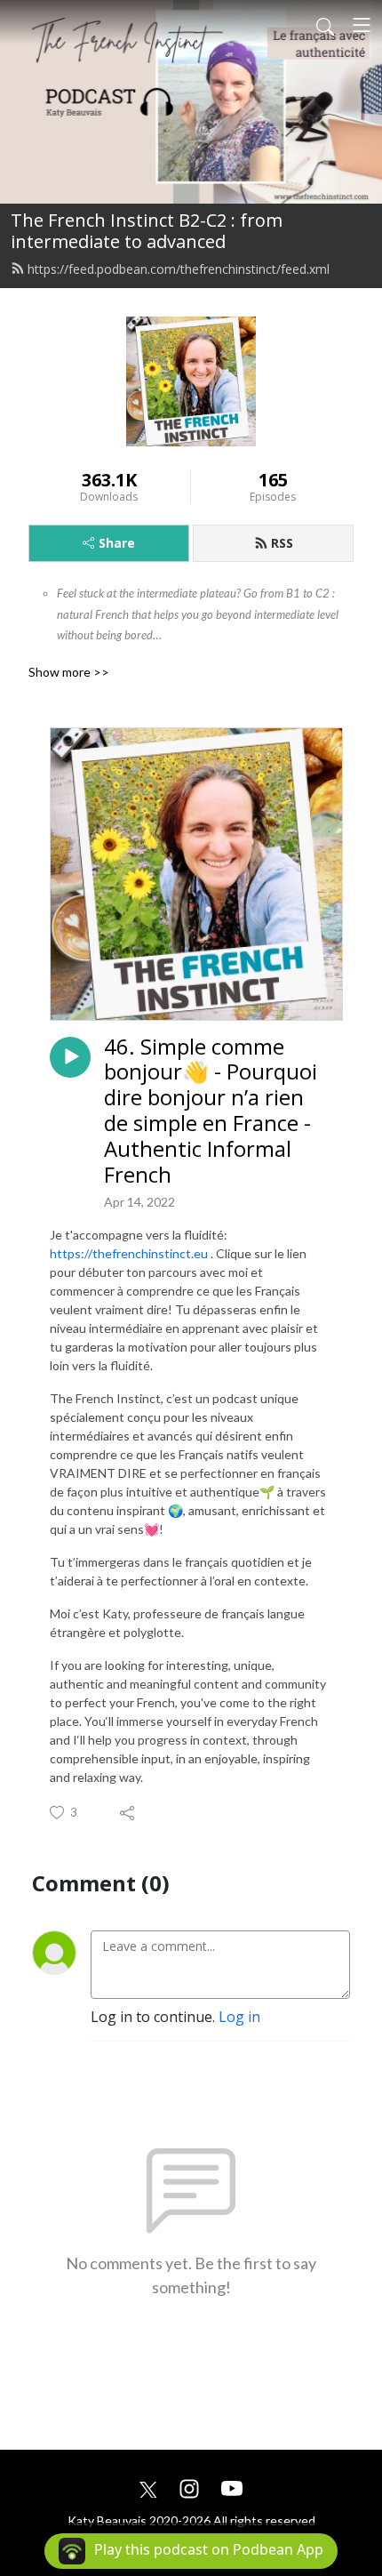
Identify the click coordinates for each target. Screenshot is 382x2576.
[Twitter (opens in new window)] (148, 2487)
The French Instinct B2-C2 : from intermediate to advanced (147, 231)
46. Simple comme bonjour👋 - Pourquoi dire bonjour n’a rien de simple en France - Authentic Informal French (211, 1111)
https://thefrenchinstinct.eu (129, 1253)
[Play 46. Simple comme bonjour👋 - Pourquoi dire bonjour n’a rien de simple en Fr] (70, 1057)
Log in (239, 2017)
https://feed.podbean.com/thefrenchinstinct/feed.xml (179, 269)
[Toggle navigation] (362, 25)
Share (117, 543)
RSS (282, 543)
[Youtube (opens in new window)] (232, 2487)
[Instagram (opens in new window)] (189, 2487)
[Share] (128, 1812)
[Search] (325, 25)
